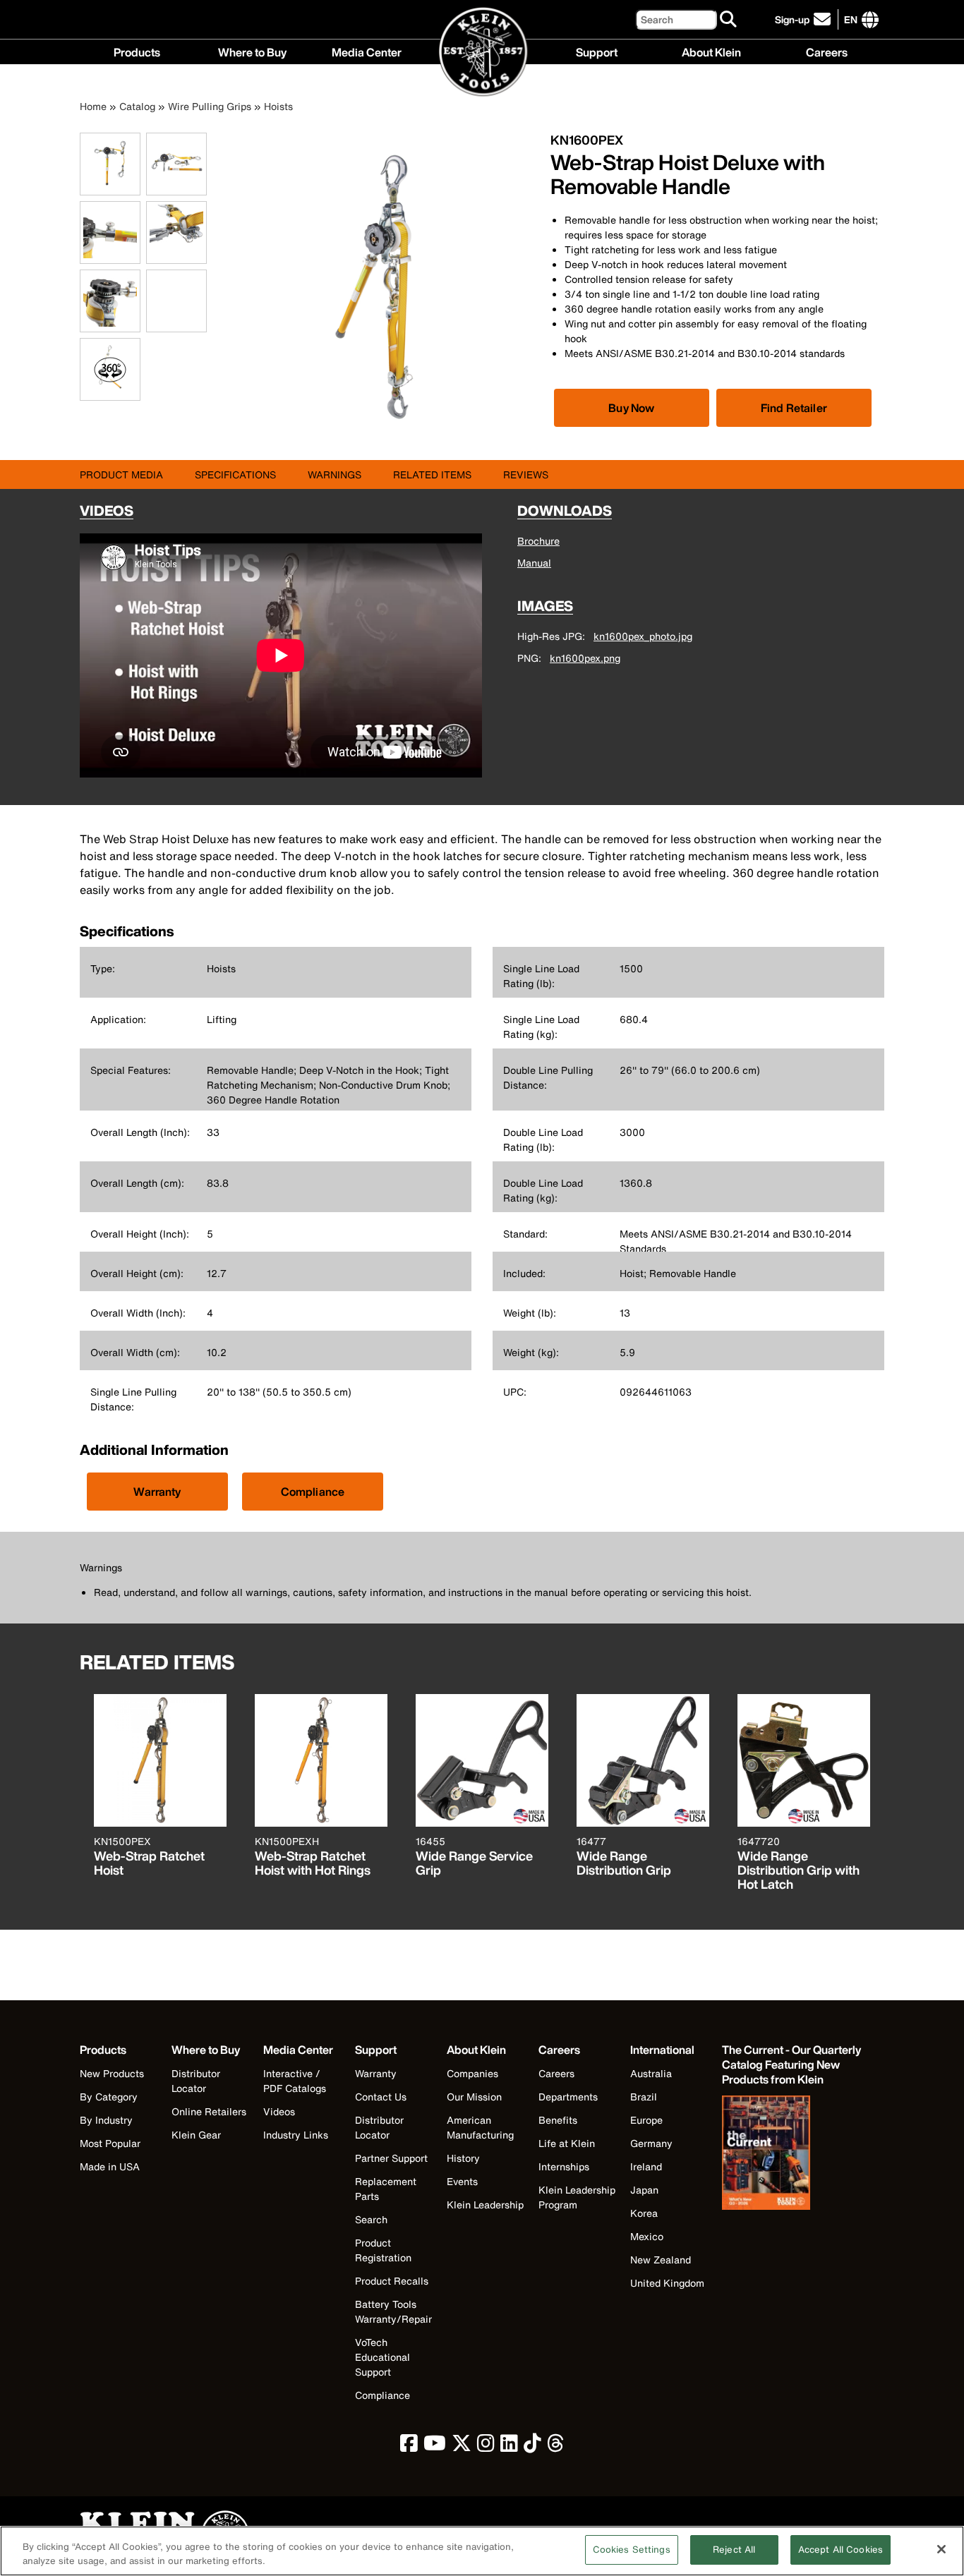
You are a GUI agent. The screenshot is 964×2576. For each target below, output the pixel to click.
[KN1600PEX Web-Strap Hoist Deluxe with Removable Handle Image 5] (110, 324)
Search (371, 2219)
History (463, 2158)
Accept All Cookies (841, 2550)
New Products (112, 2073)
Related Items (432, 474)
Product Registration (383, 2250)
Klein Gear (196, 2135)
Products (137, 51)
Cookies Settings (632, 2550)
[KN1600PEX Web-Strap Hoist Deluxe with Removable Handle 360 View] (110, 369)
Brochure (538, 541)
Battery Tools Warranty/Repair (393, 2311)
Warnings (335, 474)
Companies (472, 2073)
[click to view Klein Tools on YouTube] (435, 2447)
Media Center (367, 51)
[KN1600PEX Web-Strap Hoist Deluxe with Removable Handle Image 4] (176, 256)
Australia (651, 2073)
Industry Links (296, 2135)
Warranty (157, 1492)
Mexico (647, 2236)
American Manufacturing (480, 2127)
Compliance (313, 1492)
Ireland (646, 2166)
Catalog (137, 106)
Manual (534, 563)
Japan (644, 2190)
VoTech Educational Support (382, 2357)
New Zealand (661, 2260)
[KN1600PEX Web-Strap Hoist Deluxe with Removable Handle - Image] (381, 439)
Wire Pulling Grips (210, 106)
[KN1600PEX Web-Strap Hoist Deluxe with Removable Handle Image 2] (176, 187)
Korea (644, 2213)
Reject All (734, 2550)
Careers (827, 51)
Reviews (526, 474)
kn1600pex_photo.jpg (643, 636)
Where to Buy (252, 51)
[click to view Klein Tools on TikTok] (532, 2447)
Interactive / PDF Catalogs (295, 2081)
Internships (564, 2166)
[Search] (729, 20)
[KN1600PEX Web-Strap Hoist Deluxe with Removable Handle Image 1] (110, 187)
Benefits (558, 2120)
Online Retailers (209, 2111)
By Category (109, 2097)
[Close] (941, 2549)
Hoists (278, 106)
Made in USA (110, 2166)
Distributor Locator (196, 2081)
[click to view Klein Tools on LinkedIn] (509, 2447)
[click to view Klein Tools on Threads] (556, 2447)
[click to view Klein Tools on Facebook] (409, 2447)
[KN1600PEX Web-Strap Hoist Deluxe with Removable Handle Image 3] (110, 256)
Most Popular (110, 2143)
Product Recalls (392, 2281)
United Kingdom (667, 2283)
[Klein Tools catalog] (793, 2154)
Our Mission (474, 2097)
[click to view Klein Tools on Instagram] (486, 2447)
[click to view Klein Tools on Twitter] (462, 2447)
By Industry (106, 2120)
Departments (568, 2097)
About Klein (711, 51)
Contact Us (381, 2097)
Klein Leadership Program (577, 2197)
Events (462, 2181)
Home (93, 106)
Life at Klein (567, 2143)
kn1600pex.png (585, 658)
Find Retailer (794, 408)
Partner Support (391, 2158)
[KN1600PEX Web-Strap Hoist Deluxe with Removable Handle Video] (150, 301)
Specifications (235, 474)
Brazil (644, 2097)
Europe (646, 2120)
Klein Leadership (485, 2205)
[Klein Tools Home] (482, 53)
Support (597, 51)
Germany (651, 2143)
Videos (279, 2111)
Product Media (121, 474)
